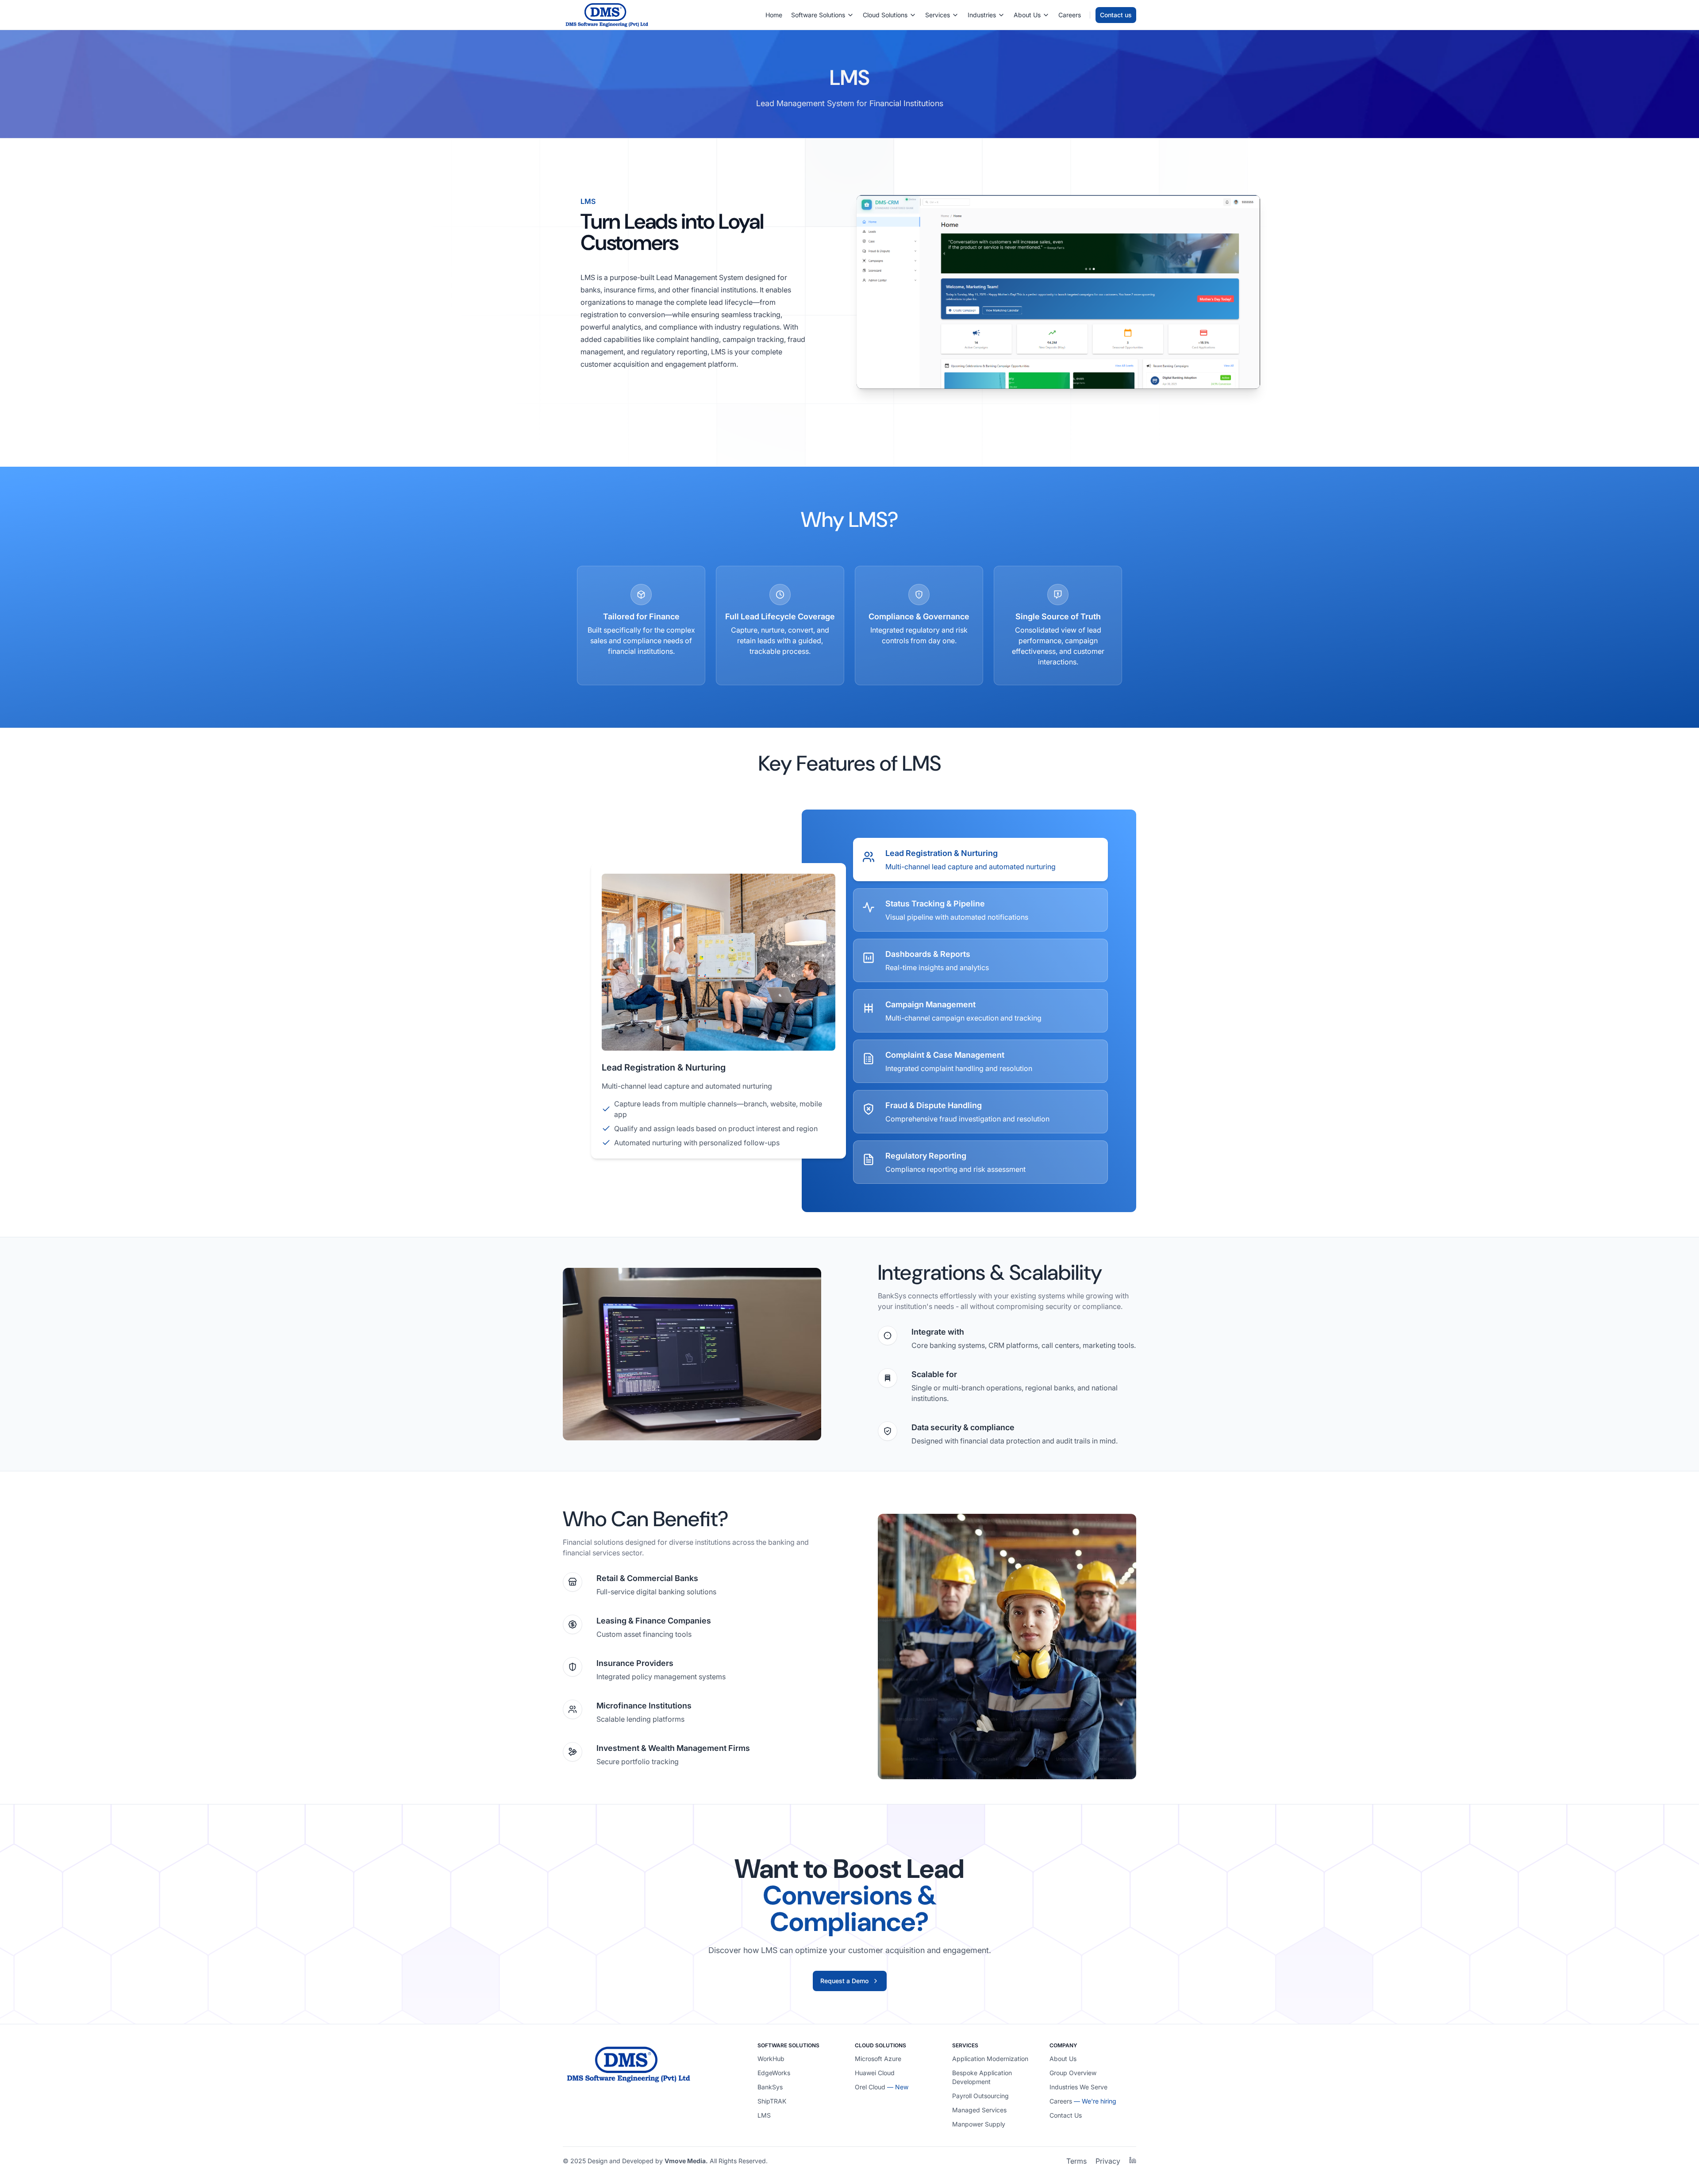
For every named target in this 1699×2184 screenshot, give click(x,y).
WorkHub (771, 2059)
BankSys (770, 2087)
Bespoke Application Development (982, 2077)
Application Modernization (990, 2059)
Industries (982, 15)
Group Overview (1073, 2073)
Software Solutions (818, 15)
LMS (764, 2115)
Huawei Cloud (875, 2073)
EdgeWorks (774, 2073)
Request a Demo (844, 1981)
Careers (1070, 15)
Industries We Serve (1078, 2087)
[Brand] (607, 15)
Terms (1076, 2161)
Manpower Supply (979, 2124)
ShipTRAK (772, 2101)
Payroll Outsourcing (980, 2096)
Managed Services (979, 2110)
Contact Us (1066, 2115)
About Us (1027, 15)
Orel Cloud (870, 2087)
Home (774, 15)
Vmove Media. (686, 2161)
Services (938, 15)
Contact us (1116, 15)
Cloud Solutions (885, 15)
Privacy (1108, 2161)
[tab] (980, 860)
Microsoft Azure (878, 2059)
